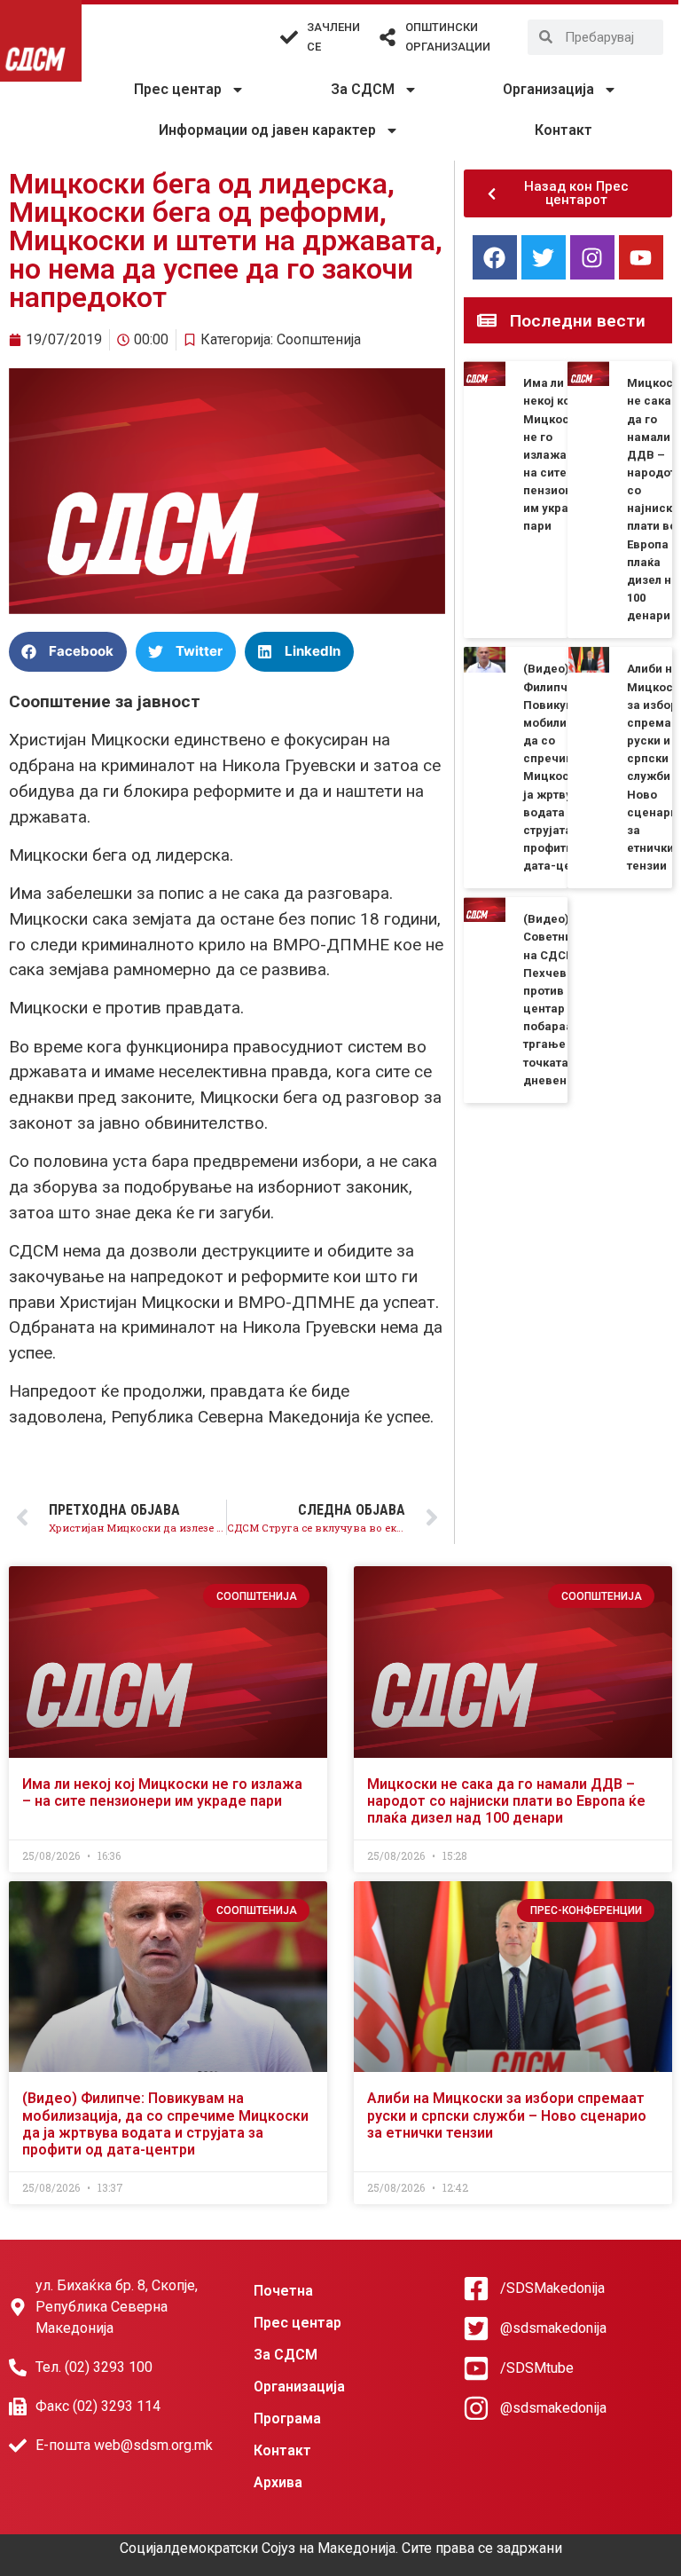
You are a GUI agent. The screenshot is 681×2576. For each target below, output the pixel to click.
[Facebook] (495, 257)
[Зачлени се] (289, 37)
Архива (278, 2482)
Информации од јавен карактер (267, 130)
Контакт (564, 130)
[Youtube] (641, 257)
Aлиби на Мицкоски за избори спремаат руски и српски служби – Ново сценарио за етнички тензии (507, 2115)
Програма (287, 2418)
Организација (548, 89)
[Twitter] (544, 257)
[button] (68, 652)
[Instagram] (592, 257)
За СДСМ (363, 89)
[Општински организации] (387, 37)
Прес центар (178, 89)
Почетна (283, 2291)
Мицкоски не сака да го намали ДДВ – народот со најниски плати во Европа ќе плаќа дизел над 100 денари (506, 1801)
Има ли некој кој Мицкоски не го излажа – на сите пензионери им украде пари (558, 454)
